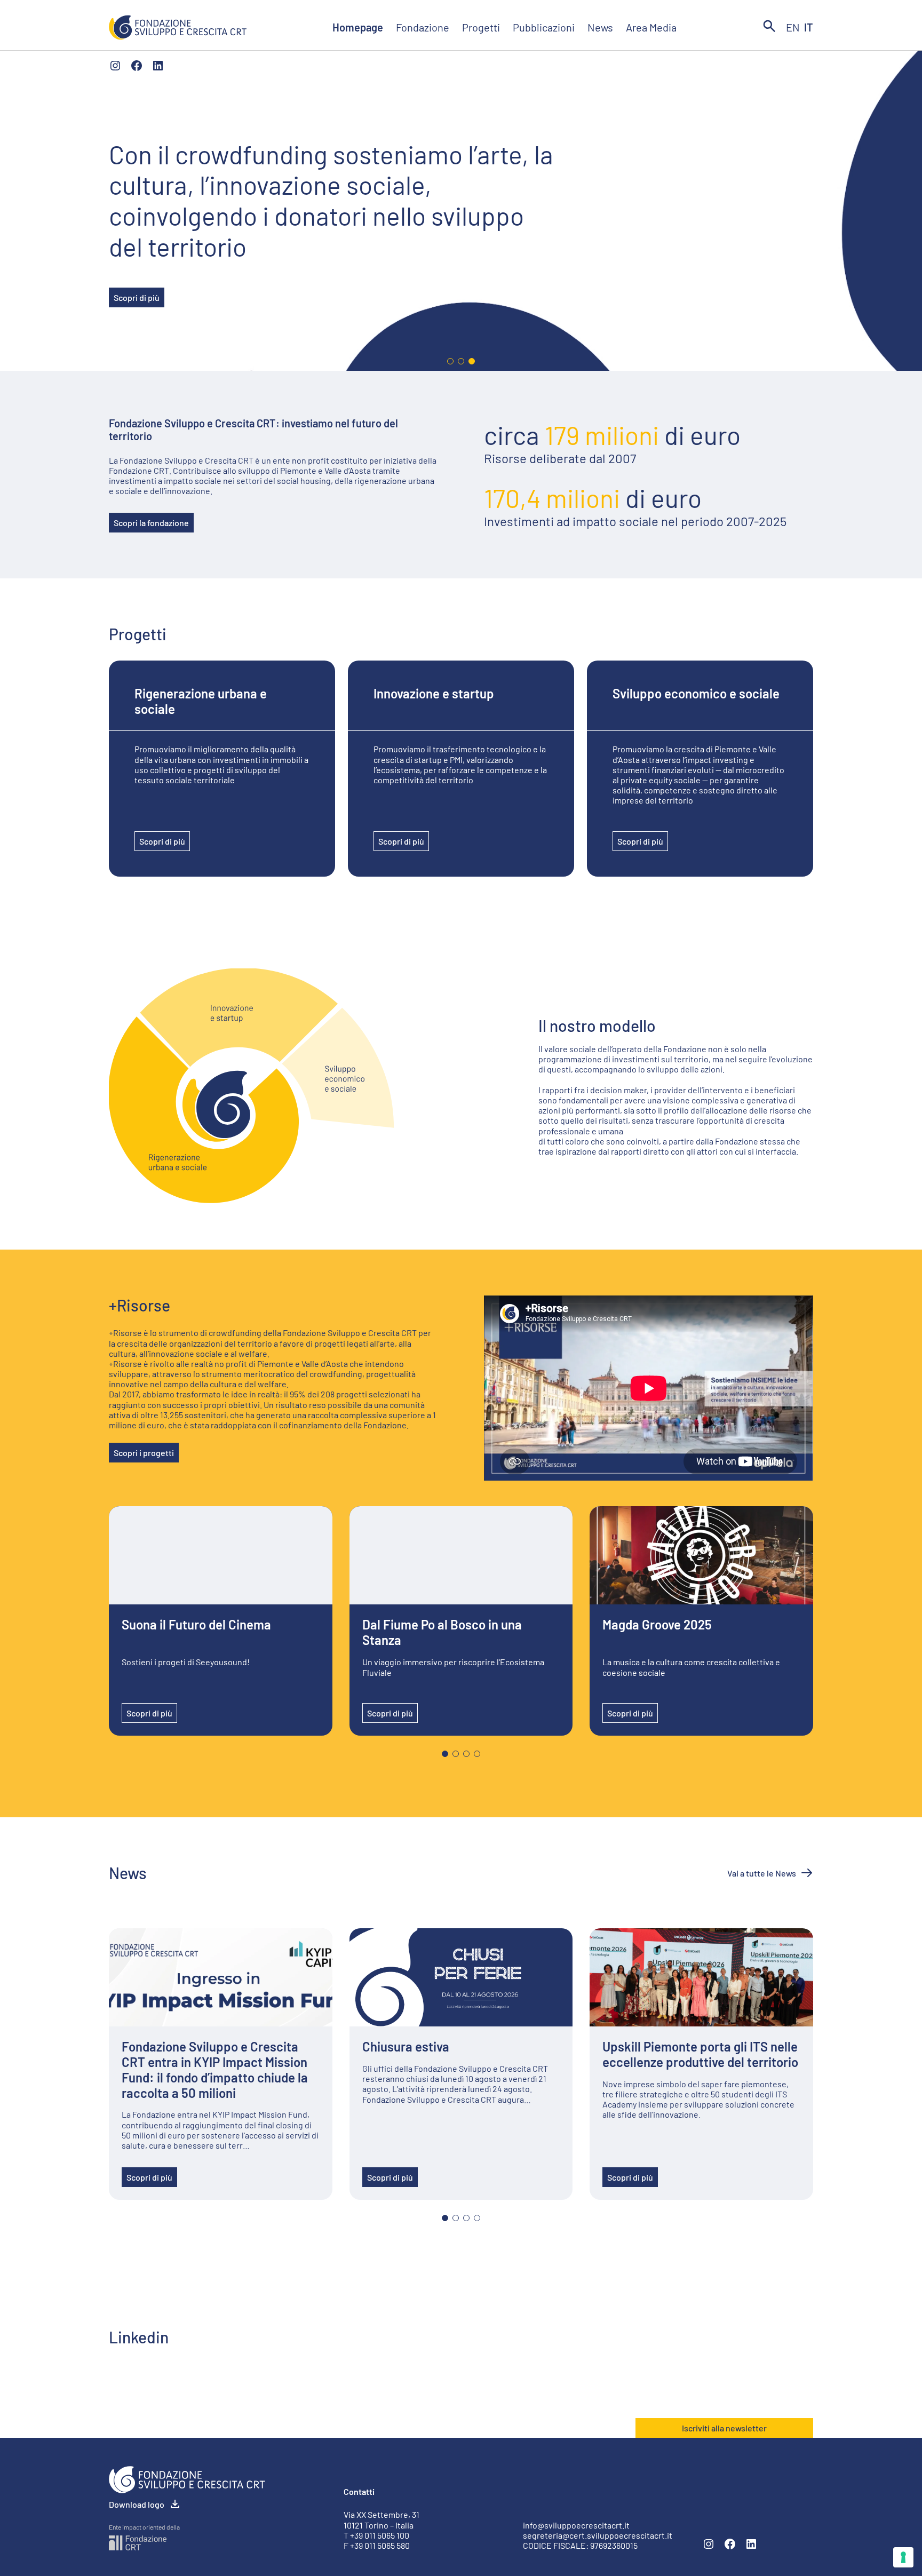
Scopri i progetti (144, 1453)
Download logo (137, 2504)
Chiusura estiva (406, 2047)
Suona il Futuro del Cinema (196, 1625)
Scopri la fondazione (151, 523)
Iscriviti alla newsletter (724, 2428)
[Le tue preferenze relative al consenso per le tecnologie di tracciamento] (903, 2557)
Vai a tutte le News (762, 1873)
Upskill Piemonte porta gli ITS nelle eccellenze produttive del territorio (700, 2054)
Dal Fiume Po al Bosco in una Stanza (442, 1632)
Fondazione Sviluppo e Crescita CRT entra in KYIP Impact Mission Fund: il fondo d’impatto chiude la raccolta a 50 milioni (215, 2070)
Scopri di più (137, 297)
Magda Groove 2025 (657, 1625)
